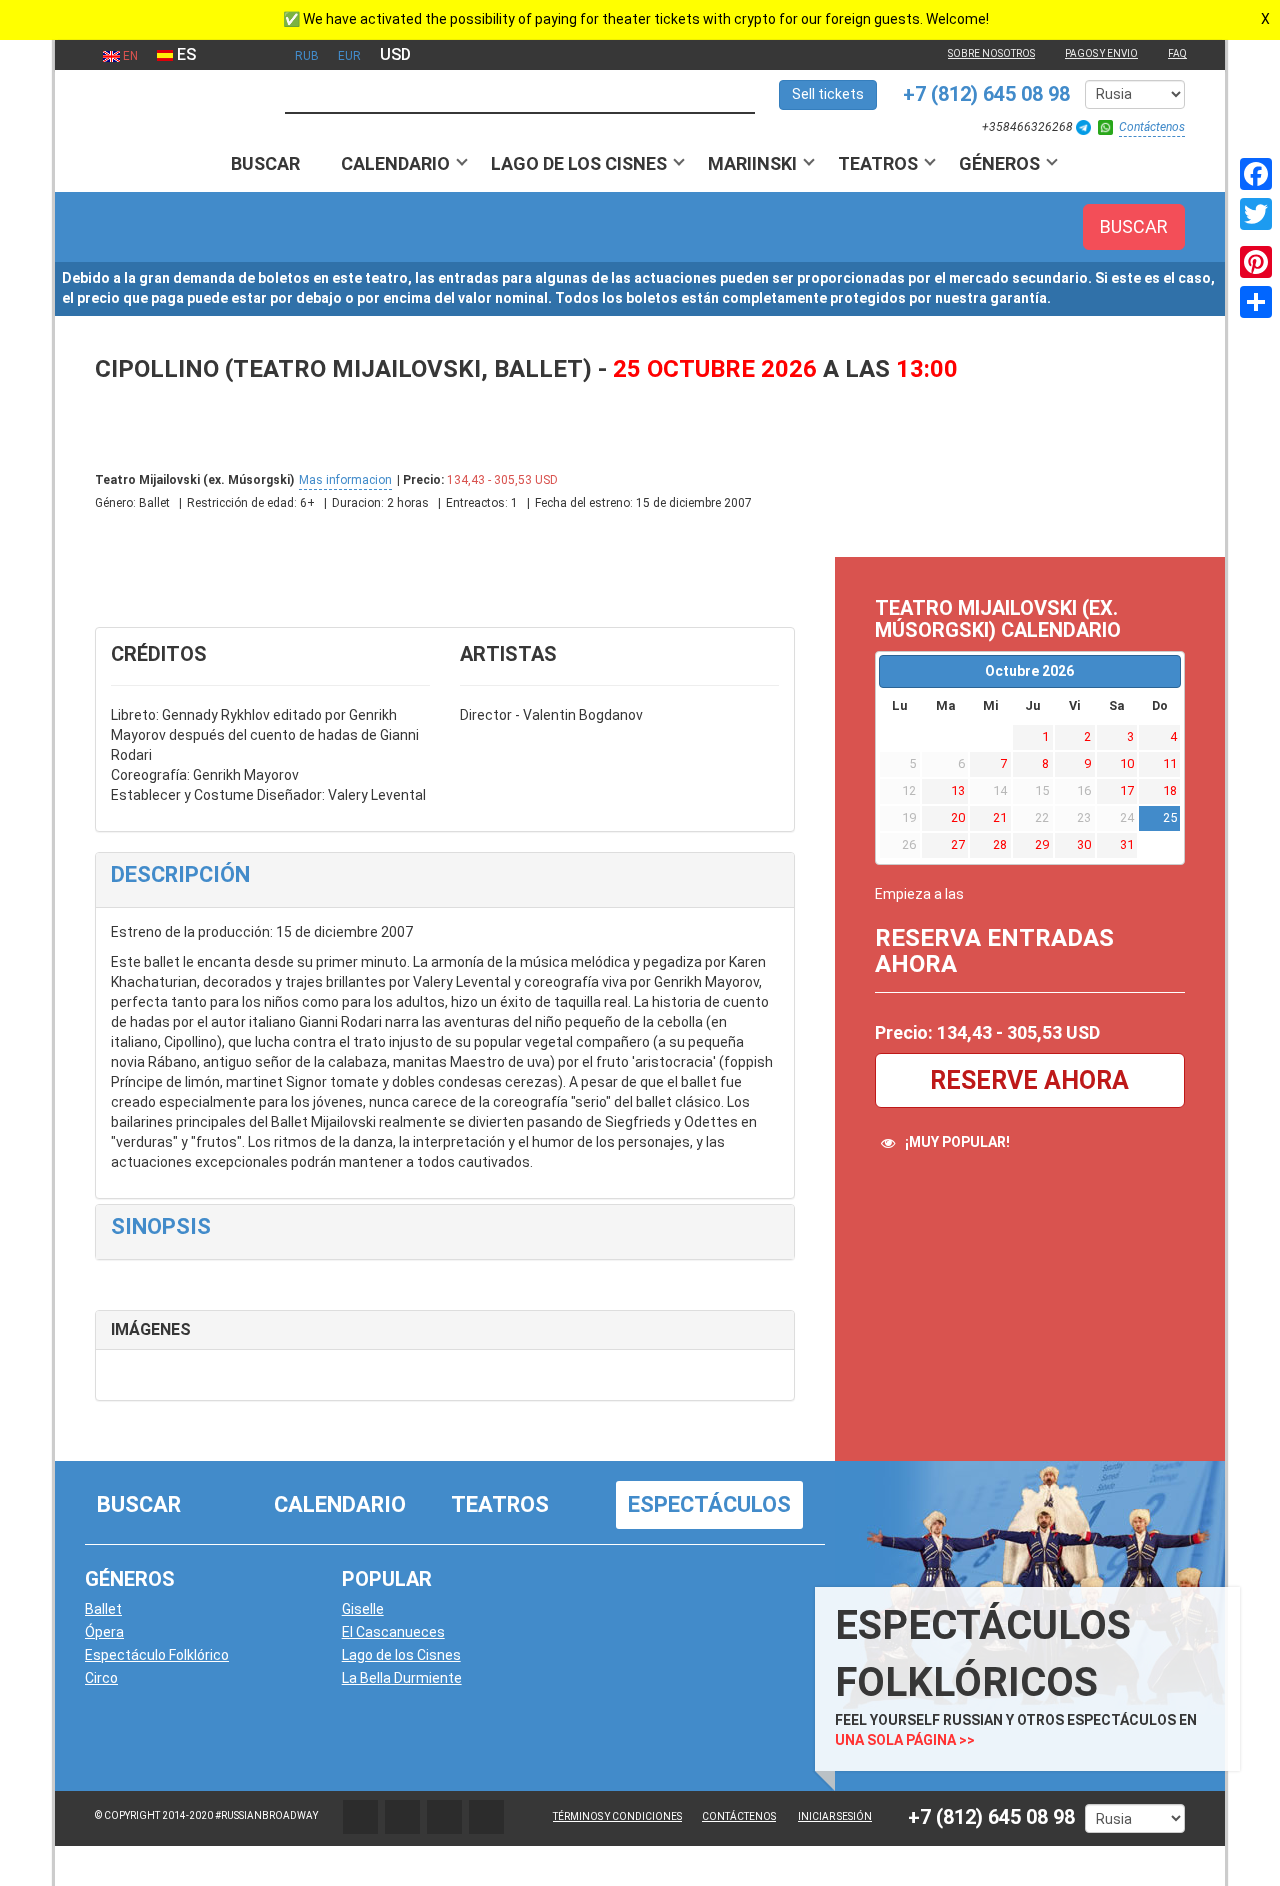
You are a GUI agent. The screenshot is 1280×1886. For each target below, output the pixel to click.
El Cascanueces (393, 1632)
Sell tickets (828, 94)
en (129, 56)
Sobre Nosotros (991, 53)
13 (958, 790)
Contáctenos (1152, 127)
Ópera (104, 1632)
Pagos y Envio (1101, 53)
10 (1127, 763)
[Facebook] (1256, 174)
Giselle (363, 1609)
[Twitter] (1256, 214)
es (184, 54)
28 (1000, 844)
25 (1170, 817)
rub (307, 56)
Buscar (265, 163)
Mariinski (752, 163)
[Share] (1256, 302)
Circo (101, 1678)
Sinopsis (161, 1226)
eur (349, 56)
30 (1084, 844)
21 (1000, 817)
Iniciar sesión (835, 1816)
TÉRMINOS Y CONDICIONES (617, 1816)
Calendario (395, 163)
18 (1170, 790)
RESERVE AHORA (1029, 1080)
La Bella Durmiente (402, 1678)
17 (1127, 790)
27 (958, 844)
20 (958, 817)
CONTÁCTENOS (739, 1816)
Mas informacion (345, 480)
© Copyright (127, 1815)
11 (1170, 763)
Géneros (999, 163)
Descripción (180, 874)
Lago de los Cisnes (579, 163)
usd (395, 54)
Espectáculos (709, 1504)
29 (1042, 844)
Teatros (878, 163)
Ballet (103, 1609)
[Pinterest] (1256, 262)
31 (1127, 844)
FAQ (1177, 53)
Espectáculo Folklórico (157, 1655)
